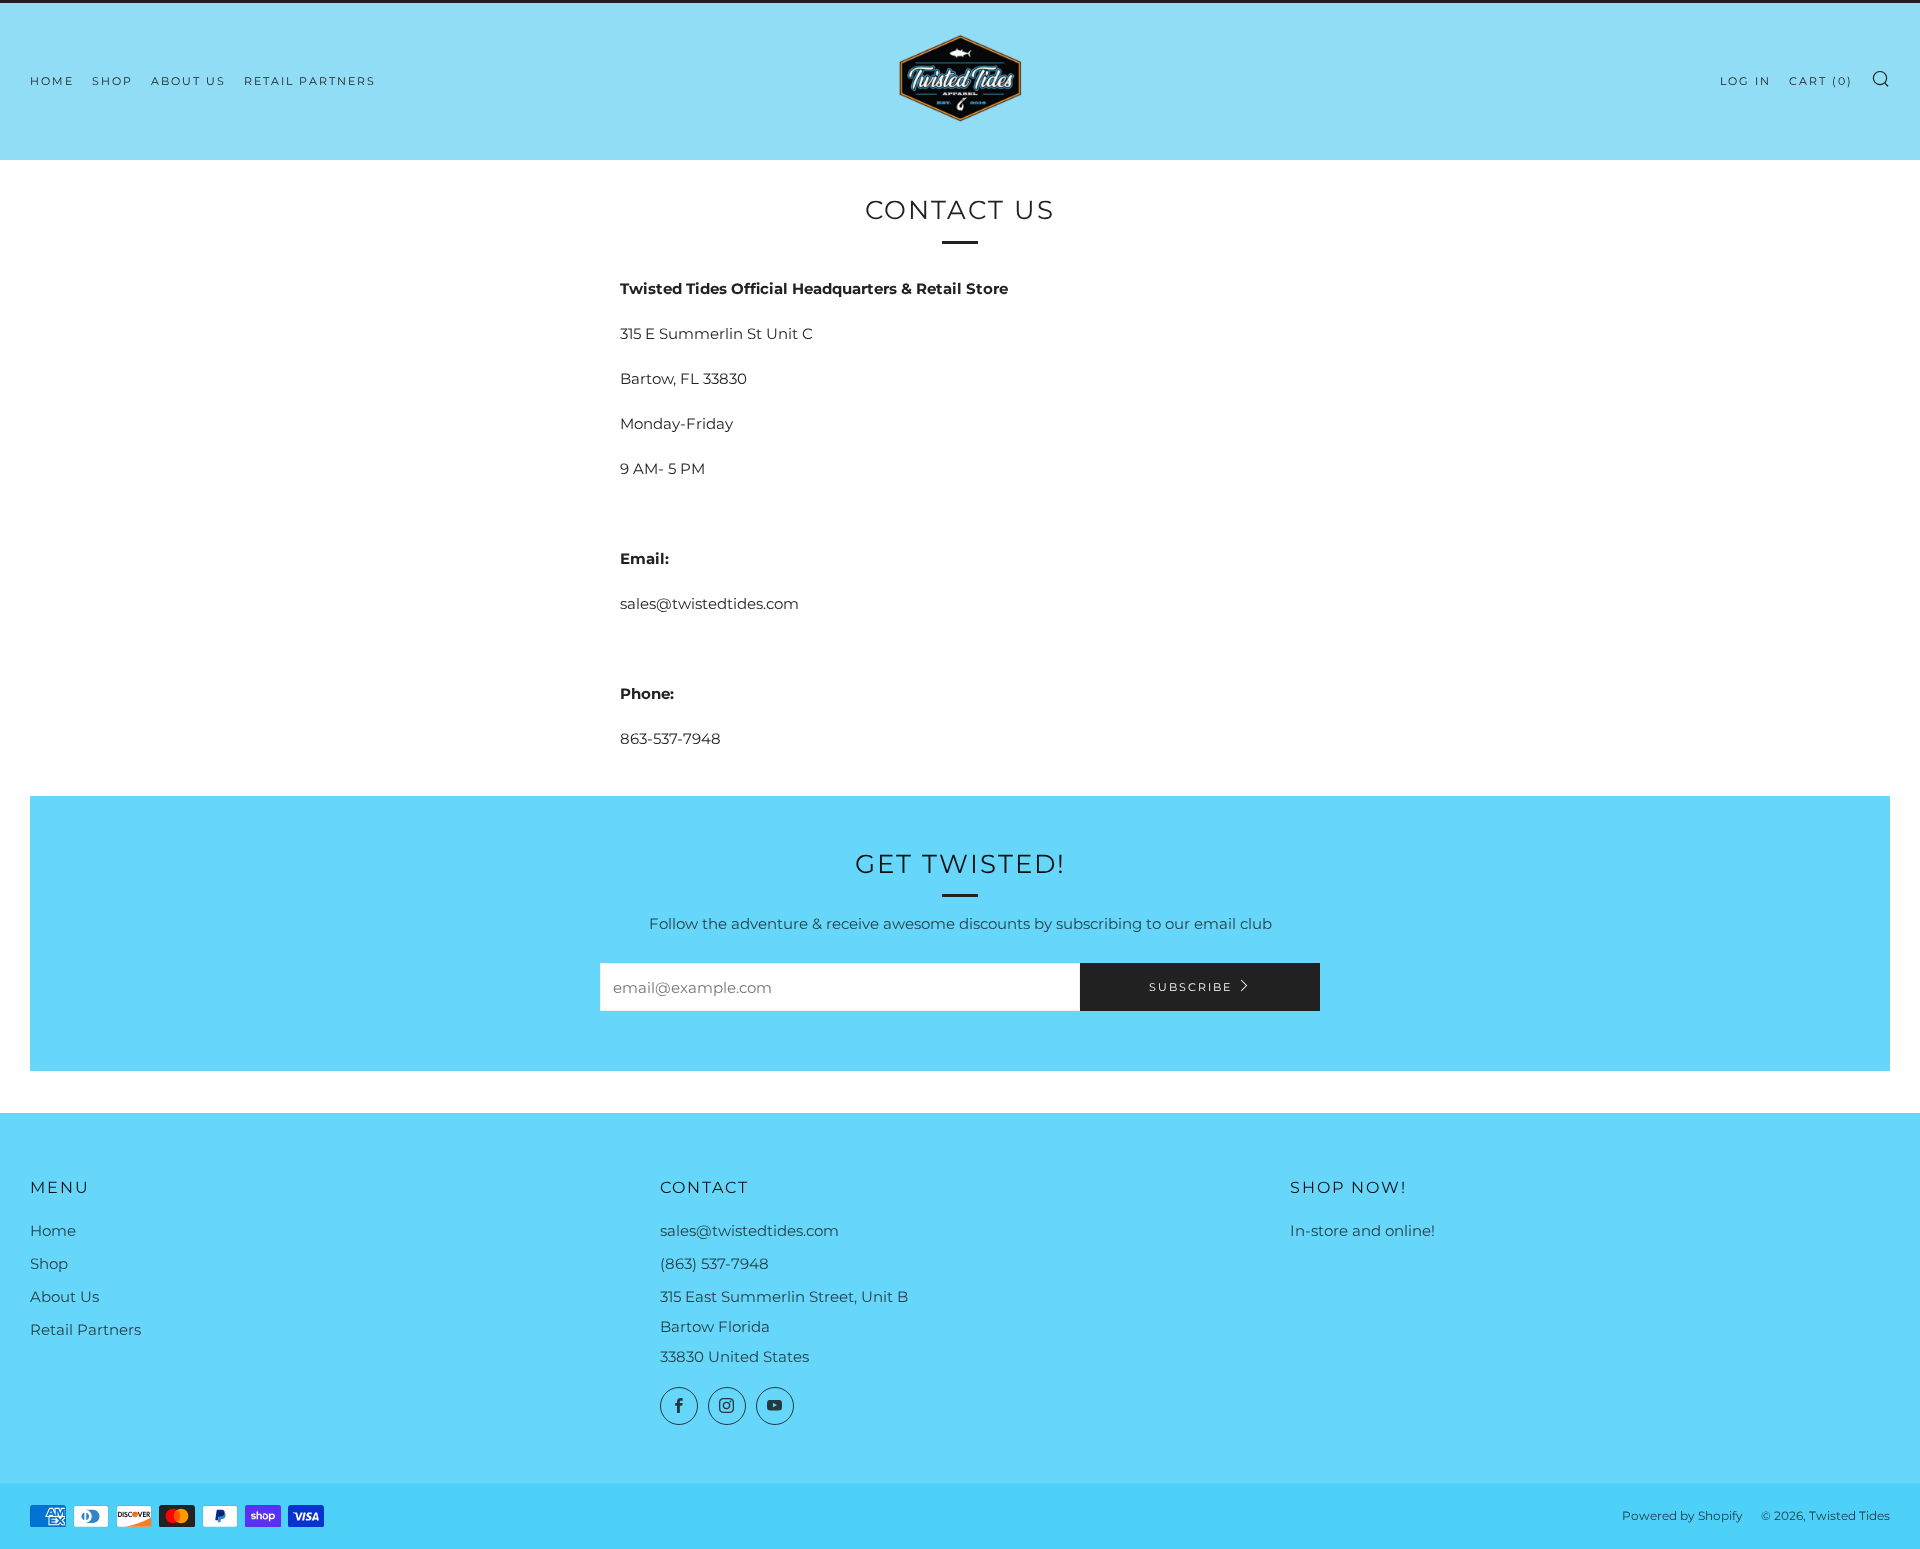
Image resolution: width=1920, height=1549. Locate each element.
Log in (1745, 81)
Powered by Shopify (1682, 1515)
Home (52, 81)
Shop (112, 81)
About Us (188, 81)
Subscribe (1190, 987)
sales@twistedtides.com (749, 1230)
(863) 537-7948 (714, 1263)
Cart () (1821, 81)
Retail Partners (310, 81)
